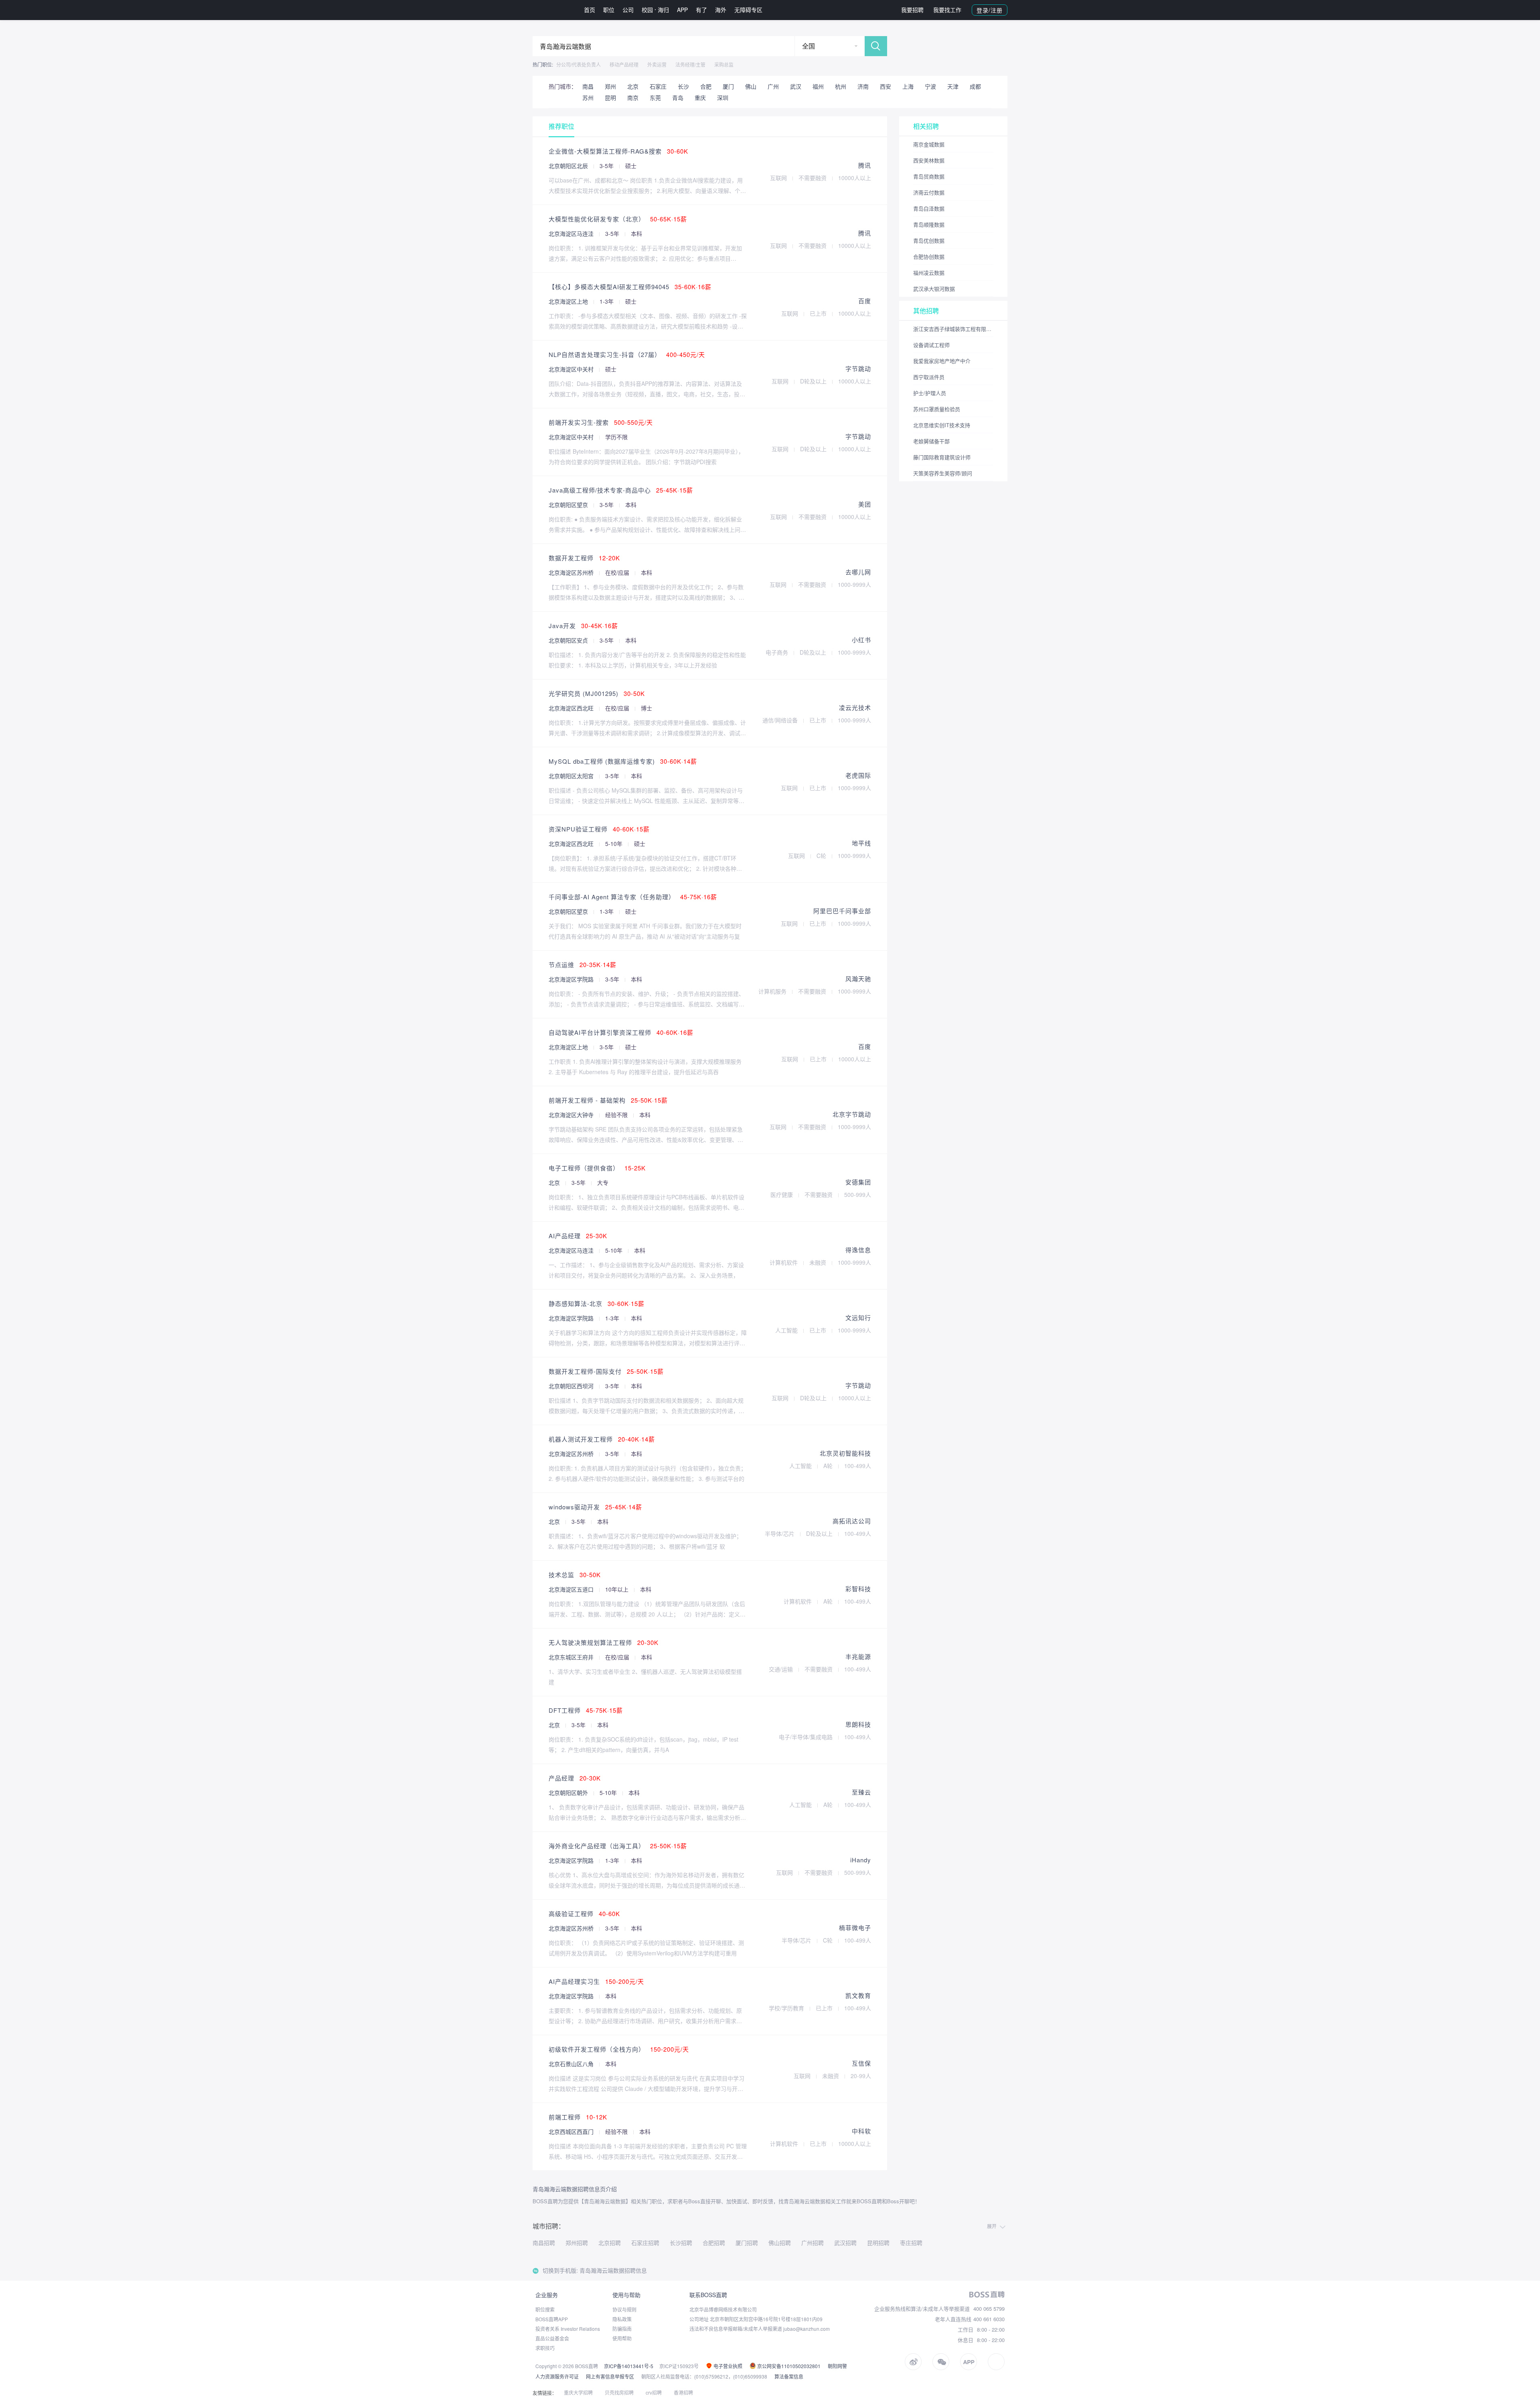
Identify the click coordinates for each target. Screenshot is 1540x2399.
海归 (663, 10)
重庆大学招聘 (578, 2392)
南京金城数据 (929, 144)
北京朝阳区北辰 (569, 166)
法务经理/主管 (690, 64)
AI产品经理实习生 (596, 1981)
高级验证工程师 (584, 1913)
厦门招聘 (747, 2243)
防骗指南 (622, 2329)
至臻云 (861, 1792)
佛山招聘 (780, 2243)
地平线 (861, 843)
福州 (818, 86)
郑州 (610, 86)
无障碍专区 (748, 10)
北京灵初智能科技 (845, 1453)
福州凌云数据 (929, 273)
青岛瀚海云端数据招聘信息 (613, 2270)
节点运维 (583, 964)
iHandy (861, 1860)
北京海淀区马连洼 (572, 233)
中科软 (861, 2131)
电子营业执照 (727, 2366)
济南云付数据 (929, 192)
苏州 (588, 97)
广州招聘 (813, 2243)
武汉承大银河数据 (934, 289)
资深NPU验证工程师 (599, 829)
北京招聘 (610, 2243)
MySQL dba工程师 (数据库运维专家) (623, 761)
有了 (701, 10)
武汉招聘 (845, 2243)
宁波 (930, 86)
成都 (975, 86)
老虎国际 (858, 775)
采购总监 (724, 64)
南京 (633, 97)
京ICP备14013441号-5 (629, 2366)
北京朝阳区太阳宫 (572, 776)
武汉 (796, 86)
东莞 (655, 97)
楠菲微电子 (855, 1928)
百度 (865, 301)
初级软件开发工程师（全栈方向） (619, 2049)
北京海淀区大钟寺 (572, 1115)
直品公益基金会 (552, 2338)
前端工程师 (578, 2117)
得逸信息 (858, 1250)
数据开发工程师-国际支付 (606, 1371)
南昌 (588, 86)
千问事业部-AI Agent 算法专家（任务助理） (633, 897)
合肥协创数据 (929, 257)
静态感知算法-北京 (597, 1303)
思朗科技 (858, 1724)
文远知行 (858, 1317)
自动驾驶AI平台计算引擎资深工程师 (621, 1032)
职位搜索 (545, 2309)
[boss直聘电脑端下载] (996, 2362)
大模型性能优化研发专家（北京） (618, 219)
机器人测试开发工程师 (602, 1439)
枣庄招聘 (911, 2243)
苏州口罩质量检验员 (937, 409)
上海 (908, 86)
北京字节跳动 (852, 1114)
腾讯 (865, 165)
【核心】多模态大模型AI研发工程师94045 (630, 287)
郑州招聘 (577, 2243)
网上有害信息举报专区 (610, 2376)
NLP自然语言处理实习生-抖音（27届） (627, 354)
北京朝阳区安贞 (569, 640)
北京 (633, 86)
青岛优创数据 (929, 240)
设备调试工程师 (931, 345)
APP (682, 10)
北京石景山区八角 (572, 2064)
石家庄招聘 (645, 2243)
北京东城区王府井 (572, 1657)
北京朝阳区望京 (569, 505)
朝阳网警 (837, 2366)
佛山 (751, 86)
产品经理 (575, 1778)
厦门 (728, 86)
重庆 (700, 97)
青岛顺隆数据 (929, 224)
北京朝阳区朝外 (569, 1793)
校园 (647, 10)
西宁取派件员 (929, 377)
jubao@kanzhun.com (806, 2329)
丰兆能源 (858, 1656)
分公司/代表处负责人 (579, 64)
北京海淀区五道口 (572, 1589)
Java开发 (583, 626)
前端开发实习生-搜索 (601, 422)
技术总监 (575, 1575)
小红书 (861, 640)
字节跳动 (858, 368)
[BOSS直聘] (553, 10)
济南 (863, 86)
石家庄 (658, 86)
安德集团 (858, 1182)
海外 (721, 10)
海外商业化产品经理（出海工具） (618, 1846)
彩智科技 (858, 1589)
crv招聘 (654, 2392)
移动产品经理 (624, 64)
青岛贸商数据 (929, 176)
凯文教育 (858, 1995)
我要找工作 (947, 10)
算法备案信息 (789, 2376)
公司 (628, 10)
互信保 (861, 2063)
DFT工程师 (586, 1710)
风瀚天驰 (858, 978)
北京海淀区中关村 (572, 369)
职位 (609, 10)
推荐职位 (561, 126)
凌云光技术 (855, 707)
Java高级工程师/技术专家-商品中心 (621, 490)
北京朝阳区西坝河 (572, 1386)
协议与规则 (624, 2309)
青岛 (678, 97)
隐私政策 (622, 2319)
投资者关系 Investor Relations (568, 2329)
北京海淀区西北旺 (572, 708)
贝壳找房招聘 (619, 2392)
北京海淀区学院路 (572, 979)
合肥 (706, 86)
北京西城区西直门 (572, 2131)
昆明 (610, 97)
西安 (885, 86)
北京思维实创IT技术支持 (942, 425)
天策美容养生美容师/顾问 (943, 473)
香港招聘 (683, 2392)
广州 (773, 86)
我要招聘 (912, 10)
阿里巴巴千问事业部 (842, 911)
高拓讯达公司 (852, 1521)
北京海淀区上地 (569, 301)
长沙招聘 (681, 2243)
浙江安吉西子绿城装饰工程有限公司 (953, 329)
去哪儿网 (858, 572)
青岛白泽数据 (929, 208)
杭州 (841, 86)
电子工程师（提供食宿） (597, 1168)
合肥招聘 (714, 2243)
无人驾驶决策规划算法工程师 (604, 1642)
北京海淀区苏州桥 (572, 572)
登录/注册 (990, 10)
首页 (590, 10)
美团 (865, 504)
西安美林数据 (929, 160)
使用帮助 (622, 2338)
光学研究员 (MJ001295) (597, 693)
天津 (953, 86)
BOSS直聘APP (552, 2319)
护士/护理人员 (930, 393)
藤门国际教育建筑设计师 (942, 457)
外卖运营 (657, 64)
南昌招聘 (544, 2243)
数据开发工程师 (584, 558)
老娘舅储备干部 (931, 441)
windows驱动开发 (595, 1507)
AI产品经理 (578, 1236)
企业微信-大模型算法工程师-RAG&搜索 (618, 151)
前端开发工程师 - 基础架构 (608, 1100)
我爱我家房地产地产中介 (942, 361)
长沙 (683, 86)
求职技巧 (545, 2348)
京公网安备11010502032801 (788, 2366)
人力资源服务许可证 (557, 2376)
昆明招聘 (878, 2243)
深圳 (723, 97)
